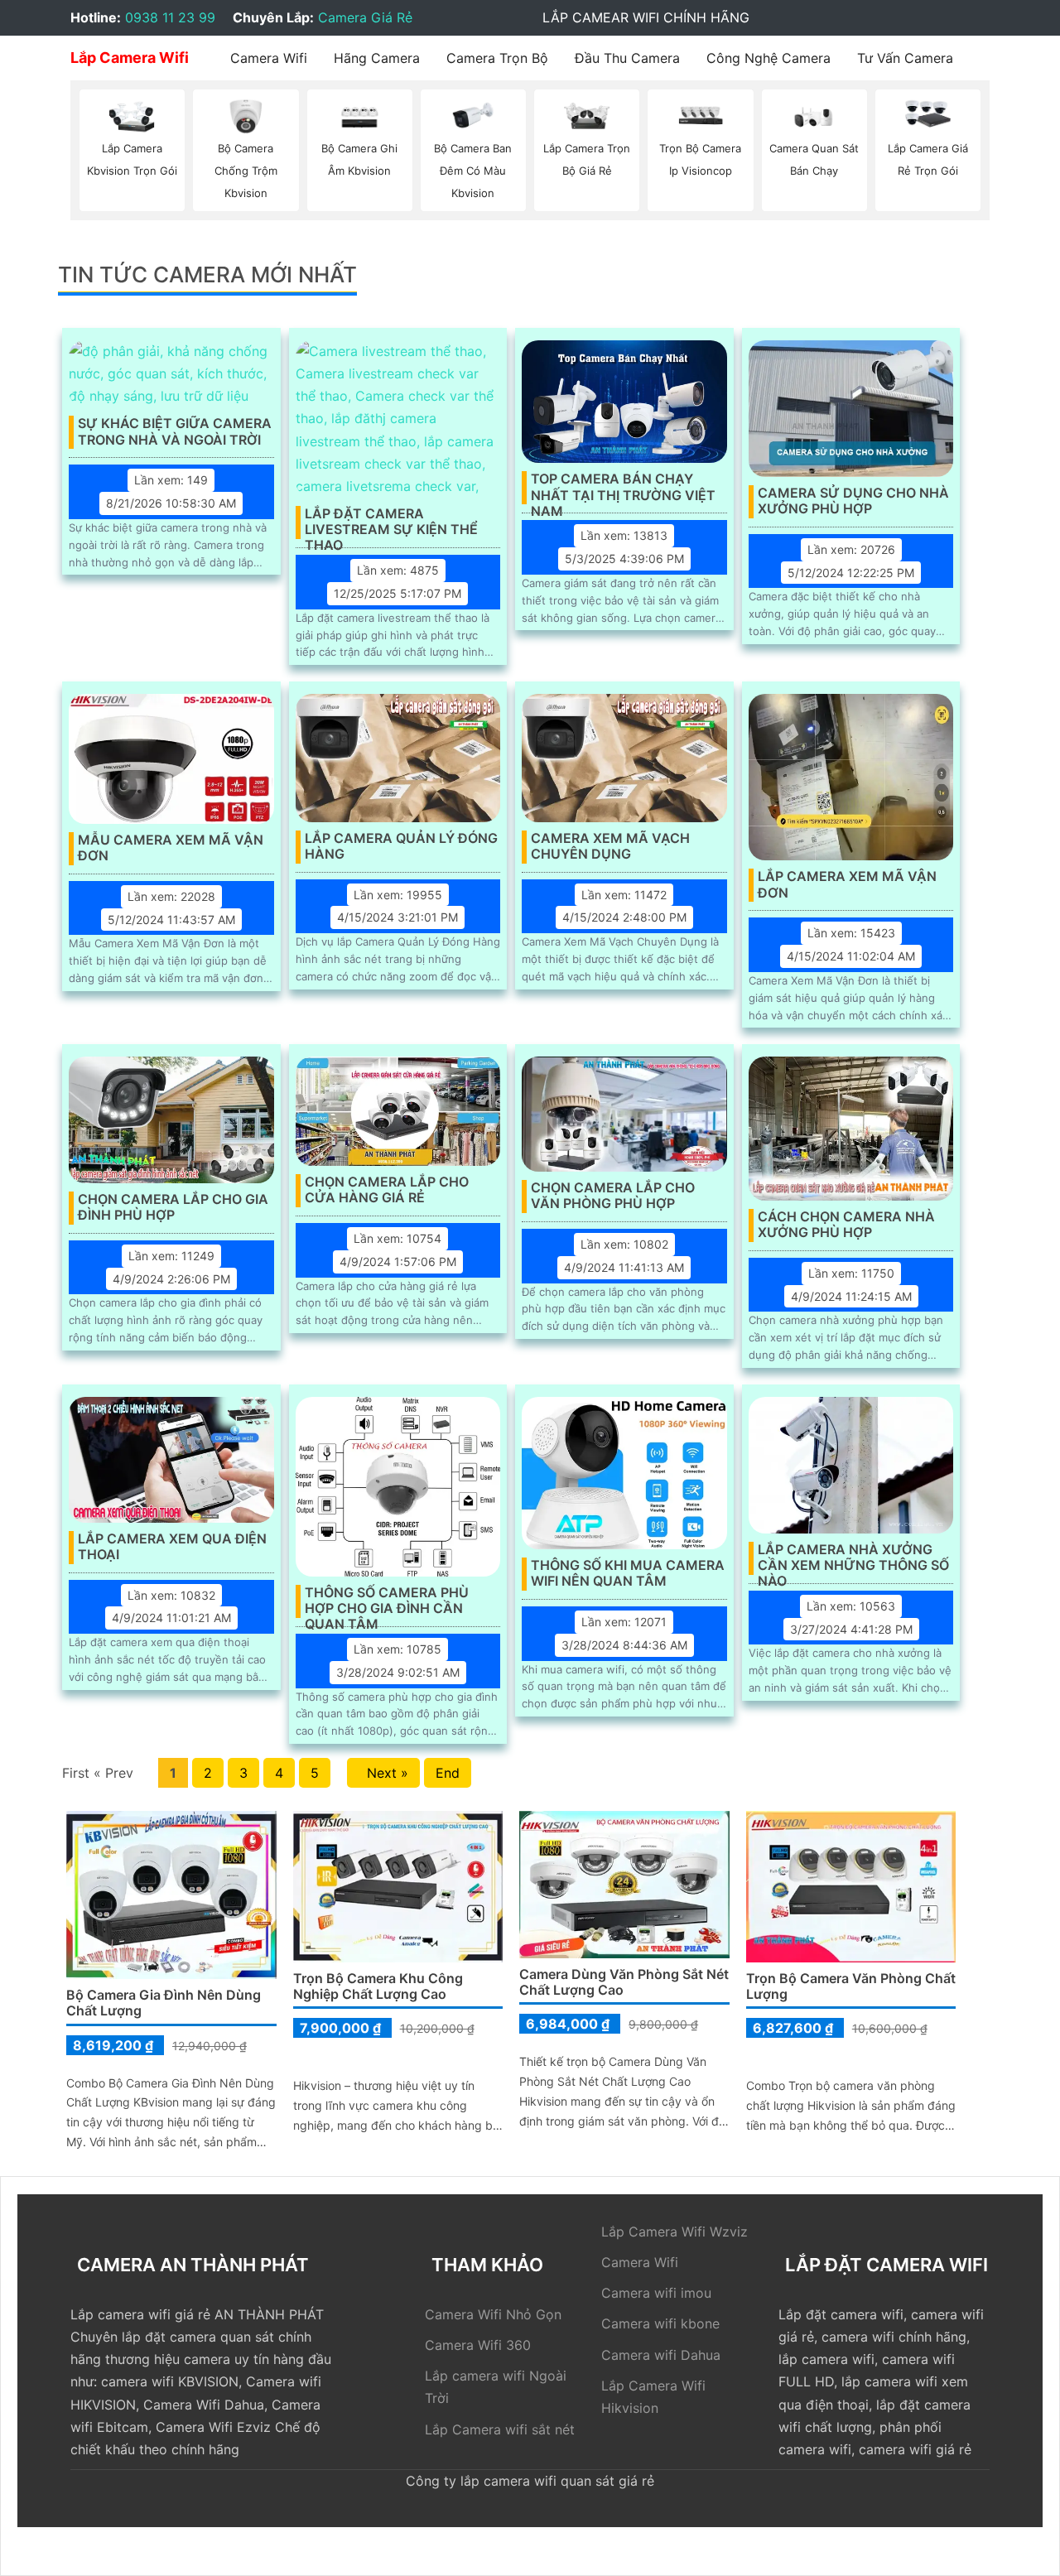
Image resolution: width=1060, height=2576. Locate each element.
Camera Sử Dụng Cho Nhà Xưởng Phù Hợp (853, 501)
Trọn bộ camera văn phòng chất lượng (851, 1986)
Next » (383, 1773)
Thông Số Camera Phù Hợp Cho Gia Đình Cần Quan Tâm (387, 1601)
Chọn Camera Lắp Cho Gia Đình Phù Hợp (173, 1207)
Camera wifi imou (656, 2293)
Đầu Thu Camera (627, 58)
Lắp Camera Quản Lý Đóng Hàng (401, 846)
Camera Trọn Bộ (497, 58)
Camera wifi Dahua (661, 2355)
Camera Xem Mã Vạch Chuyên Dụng (610, 846)
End (448, 1773)
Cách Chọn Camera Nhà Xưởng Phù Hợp (846, 1225)
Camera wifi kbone (660, 2323)
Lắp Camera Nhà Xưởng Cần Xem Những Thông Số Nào (853, 1558)
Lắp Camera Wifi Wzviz (675, 2232)
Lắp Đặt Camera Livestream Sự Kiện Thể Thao (391, 522)
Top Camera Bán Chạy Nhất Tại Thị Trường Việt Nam (623, 488)
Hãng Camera (377, 58)
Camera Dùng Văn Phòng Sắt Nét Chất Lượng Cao (624, 1982)
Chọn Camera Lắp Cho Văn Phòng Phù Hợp (613, 1196)
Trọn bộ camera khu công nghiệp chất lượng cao (378, 1986)
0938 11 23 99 (170, 17)
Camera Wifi (269, 58)
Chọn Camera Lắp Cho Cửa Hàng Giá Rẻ (387, 1190)
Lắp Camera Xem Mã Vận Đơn (847, 884)
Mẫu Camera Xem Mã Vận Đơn (171, 848)
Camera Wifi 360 (478, 2345)
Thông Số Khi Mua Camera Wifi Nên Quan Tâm (628, 1573)
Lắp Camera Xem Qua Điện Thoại (172, 1547)
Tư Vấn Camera (905, 58)
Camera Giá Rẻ (365, 17)
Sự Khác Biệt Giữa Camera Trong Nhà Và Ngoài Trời (175, 431)
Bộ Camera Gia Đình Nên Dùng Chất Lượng (164, 2003)
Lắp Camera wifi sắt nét (500, 2429)
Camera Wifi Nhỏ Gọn (493, 2314)
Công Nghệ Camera (768, 58)
